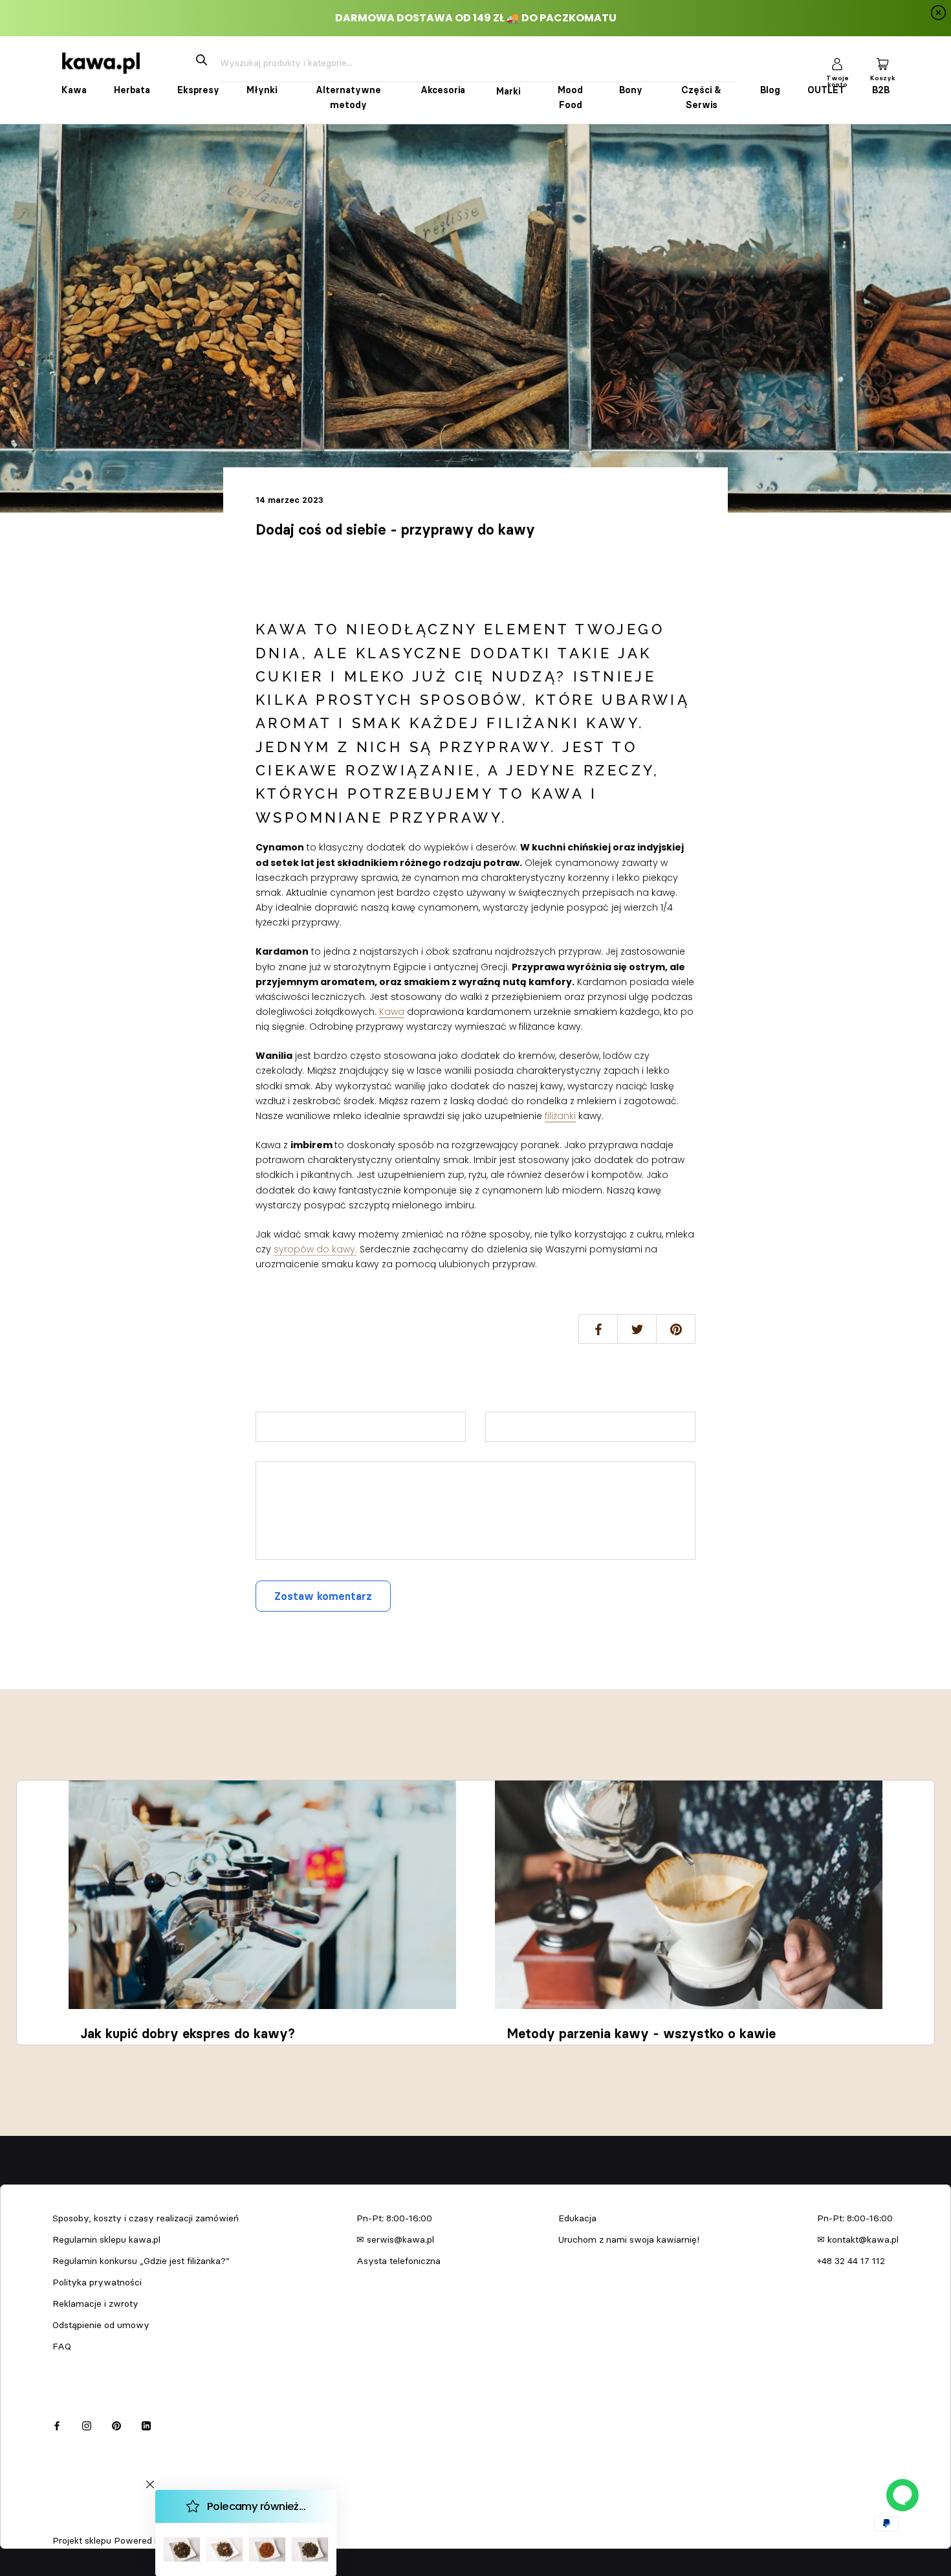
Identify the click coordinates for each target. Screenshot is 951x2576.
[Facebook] (57, 2424)
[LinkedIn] (146, 2424)
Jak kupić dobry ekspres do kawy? (188, 2034)
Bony (631, 90)
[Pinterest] (116, 2424)
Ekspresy (198, 90)
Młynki (262, 90)
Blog (770, 90)
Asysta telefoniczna (399, 2261)
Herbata (132, 90)
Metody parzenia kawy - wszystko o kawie (641, 2034)
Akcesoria (443, 90)
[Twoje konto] (837, 63)
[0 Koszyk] (882, 63)
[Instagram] (87, 2424)
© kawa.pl (71, 2524)
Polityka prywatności (97, 2282)
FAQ (62, 2346)
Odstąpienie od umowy (101, 2325)
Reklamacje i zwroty (95, 2304)
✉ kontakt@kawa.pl (858, 2239)
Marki (508, 91)
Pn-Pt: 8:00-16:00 (394, 2218)
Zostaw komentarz (323, 1596)
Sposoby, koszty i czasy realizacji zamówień (146, 2218)
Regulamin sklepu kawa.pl (106, 2239)
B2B (881, 90)
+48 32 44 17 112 (851, 2261)
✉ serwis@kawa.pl (395, 2239)
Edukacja (577, 2218)
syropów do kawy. (315, 1249)
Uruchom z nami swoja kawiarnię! (629, 2239)
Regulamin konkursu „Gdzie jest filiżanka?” (141, 2261)
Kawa (74, 90)
